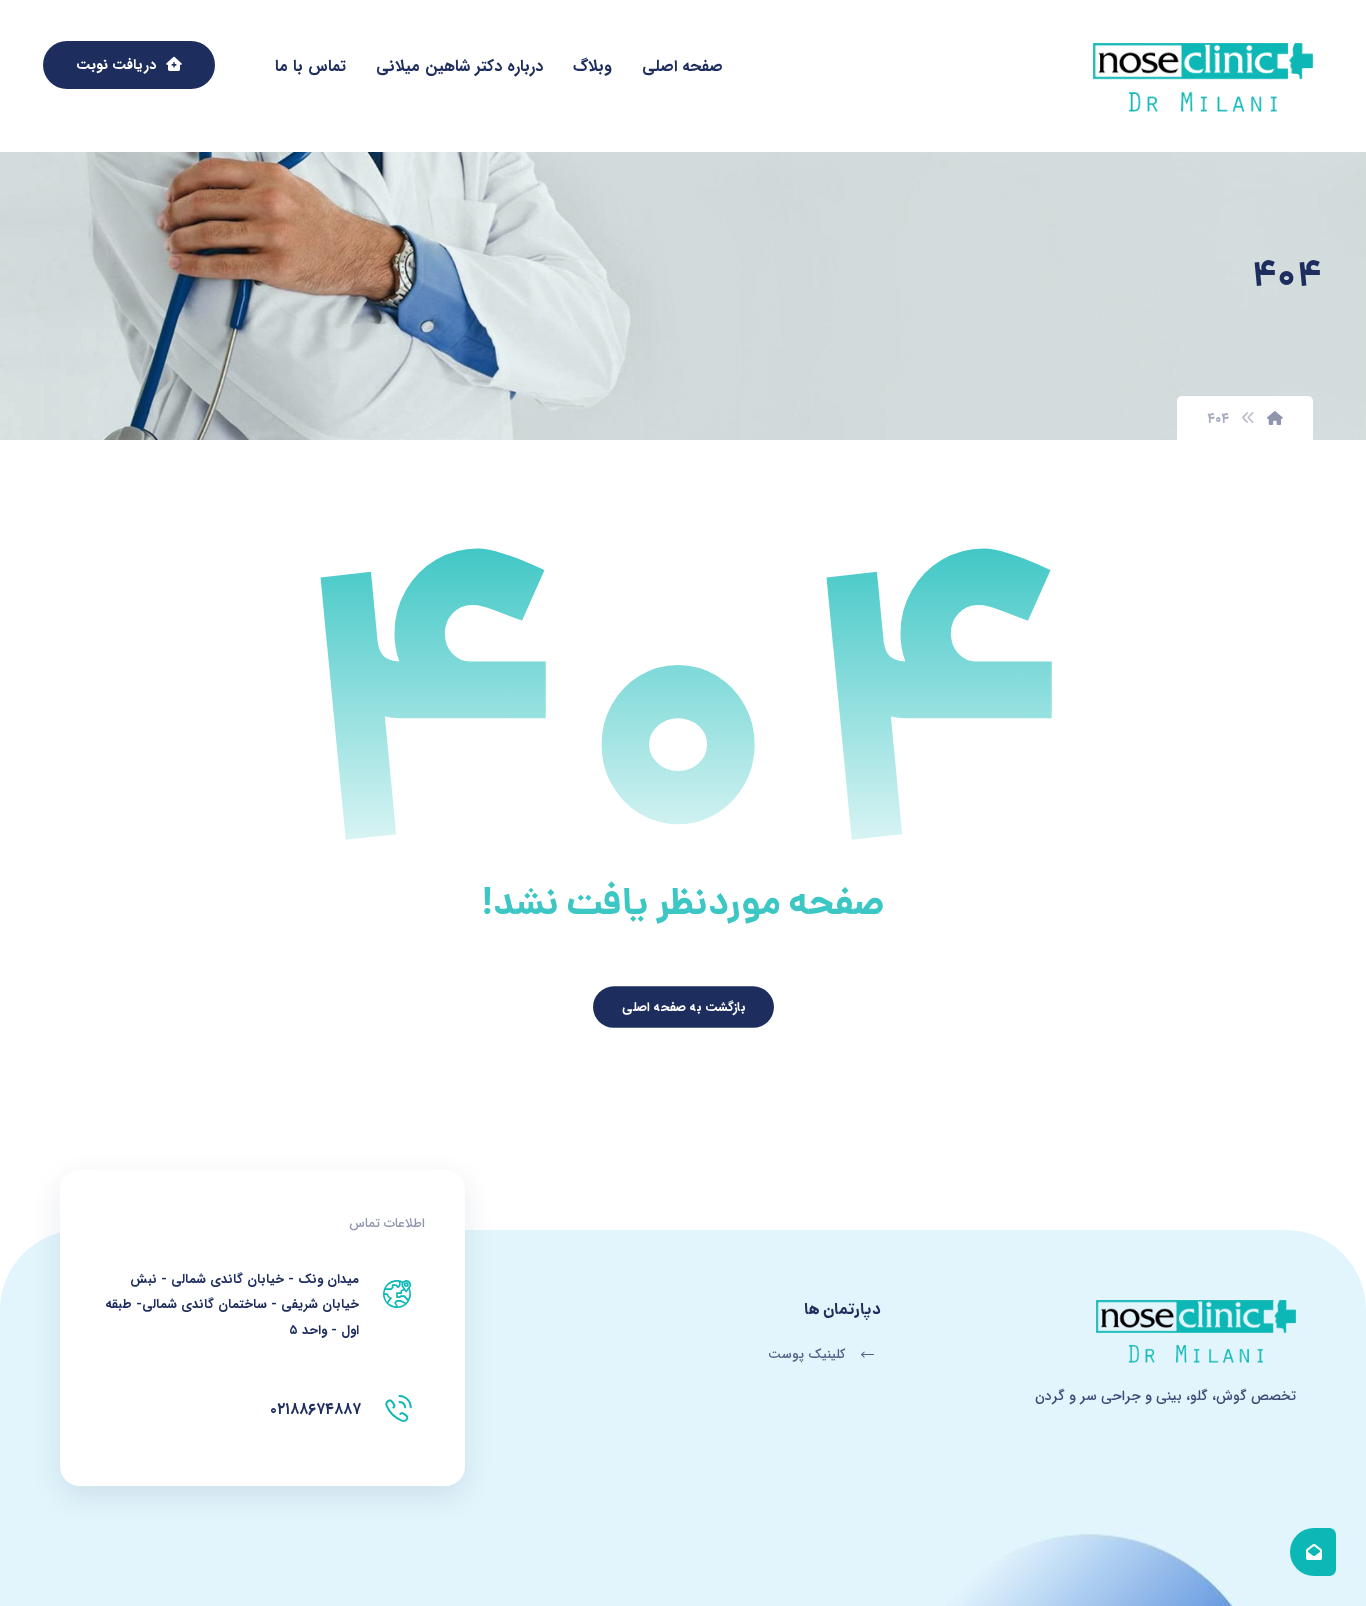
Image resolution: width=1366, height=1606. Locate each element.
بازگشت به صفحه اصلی (682, 1007)
